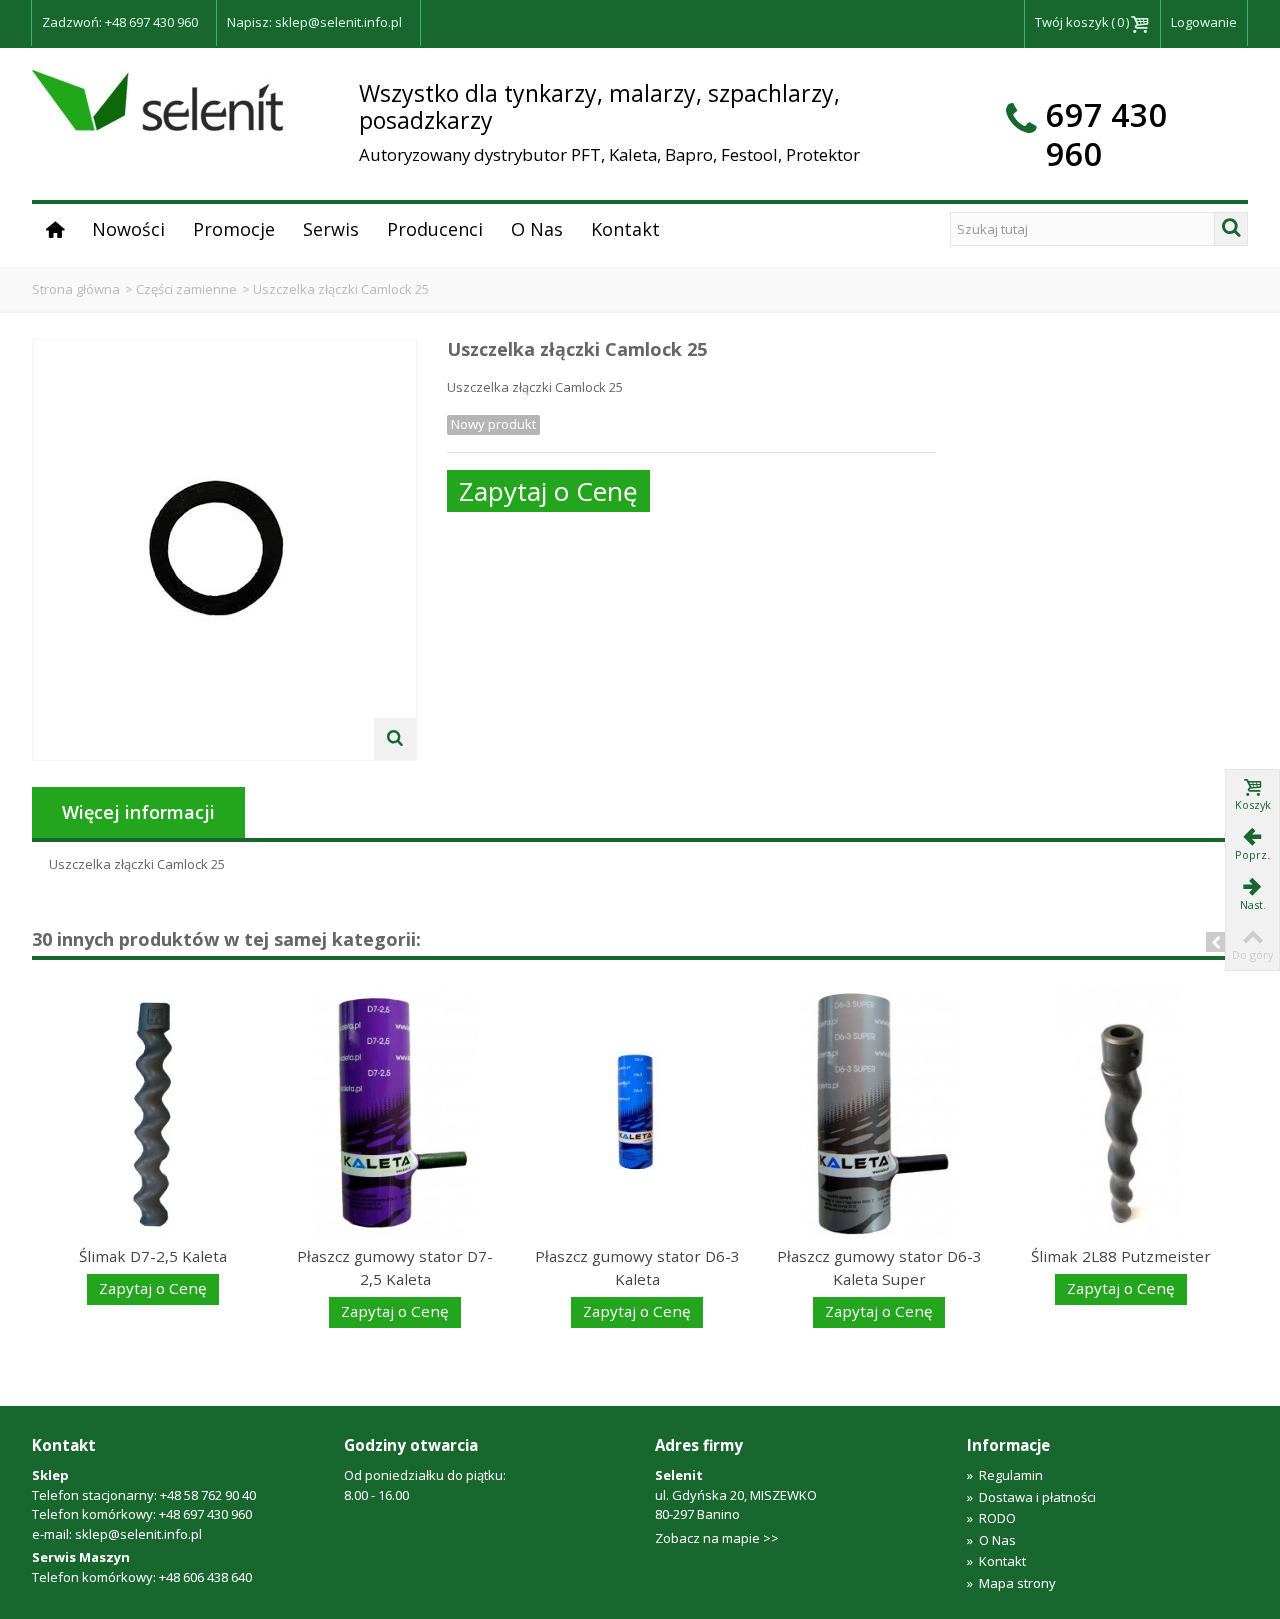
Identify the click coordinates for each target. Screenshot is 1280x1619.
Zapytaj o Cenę (548, 491)
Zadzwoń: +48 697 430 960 (120, 22)
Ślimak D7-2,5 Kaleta (153, 1256)
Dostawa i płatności (1031, 1497)
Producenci (435, 229)
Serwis (331, 229)
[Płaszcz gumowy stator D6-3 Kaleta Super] (879, 1112)
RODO (991, 1518)
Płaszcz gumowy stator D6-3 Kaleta (637, 1267)
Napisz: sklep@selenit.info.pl (314, 22)
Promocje (234, 229)
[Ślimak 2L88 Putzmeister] (1121, 1112)
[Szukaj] (1231, 229)
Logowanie (1204, 22)
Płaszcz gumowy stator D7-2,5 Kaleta (395, 1267)
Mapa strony (1011, 1583)
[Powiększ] (395, 739)
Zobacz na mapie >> (717, 1538)
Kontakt (625, 229)
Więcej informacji (138, 812)
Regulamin (1005, 1475)
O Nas (537, 229)
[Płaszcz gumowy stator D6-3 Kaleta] (637, 1112)
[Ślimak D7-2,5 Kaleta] (153, 1112)
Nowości (128, 229)
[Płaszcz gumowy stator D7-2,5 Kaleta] (395, 1112)
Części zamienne (186, 289)
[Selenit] (157, 99)
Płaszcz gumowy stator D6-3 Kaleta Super (879, 1267)
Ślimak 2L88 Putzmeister (1121, 1256)
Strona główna (76, 289)
